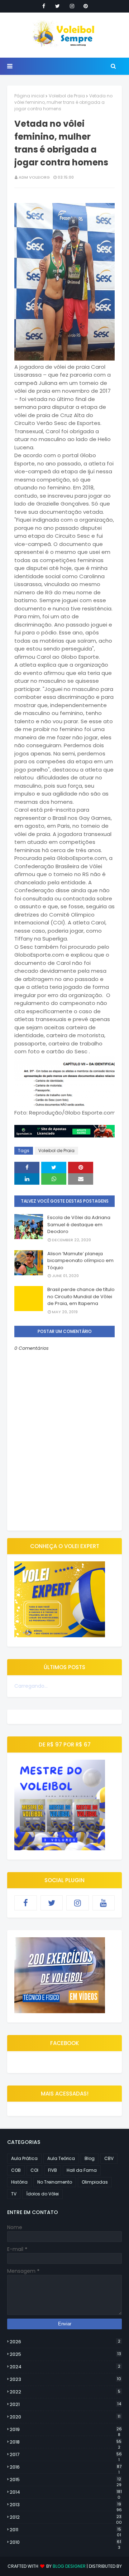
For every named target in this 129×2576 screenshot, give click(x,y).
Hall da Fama (82, 2170)
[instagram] (72, 6)
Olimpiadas (95, 2182)
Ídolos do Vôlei (42, 2194)
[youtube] (104, 1903)
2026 (65, 2342)
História (19, 2182)
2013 (66, 2505)
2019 (66, 2430)
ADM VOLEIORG (34, 177)
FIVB (52, 2170)
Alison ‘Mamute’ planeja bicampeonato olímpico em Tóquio (80, 1261)
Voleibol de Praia (67, 96)
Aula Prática (24, 2158)
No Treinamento (55, 2182)
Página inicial (29, 96)
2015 (66, 2480)
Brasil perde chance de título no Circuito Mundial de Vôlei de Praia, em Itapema (81, 1296)
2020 (65, 2417)
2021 (65, 2404)
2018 (66, 2442)
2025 (65, 2354)
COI (34, 2170)
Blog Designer (69, 2566)
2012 (66, 2517)
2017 (66, 2455)
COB (16, 2170)
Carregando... (31, 1686)
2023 (65, 2379)
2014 (66, 2492)
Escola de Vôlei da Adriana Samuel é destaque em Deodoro (79, 1224)
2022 (65, 2392)
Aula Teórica (61, 2158)
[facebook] (44, 6)
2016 (66, 2467)
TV (14, 2194)
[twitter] (58, 6)
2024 (65, 2367)
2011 (65, 2530)
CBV (109, 2158)
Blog (90, 2158)
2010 (65, 2542)
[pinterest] (86, 6)
